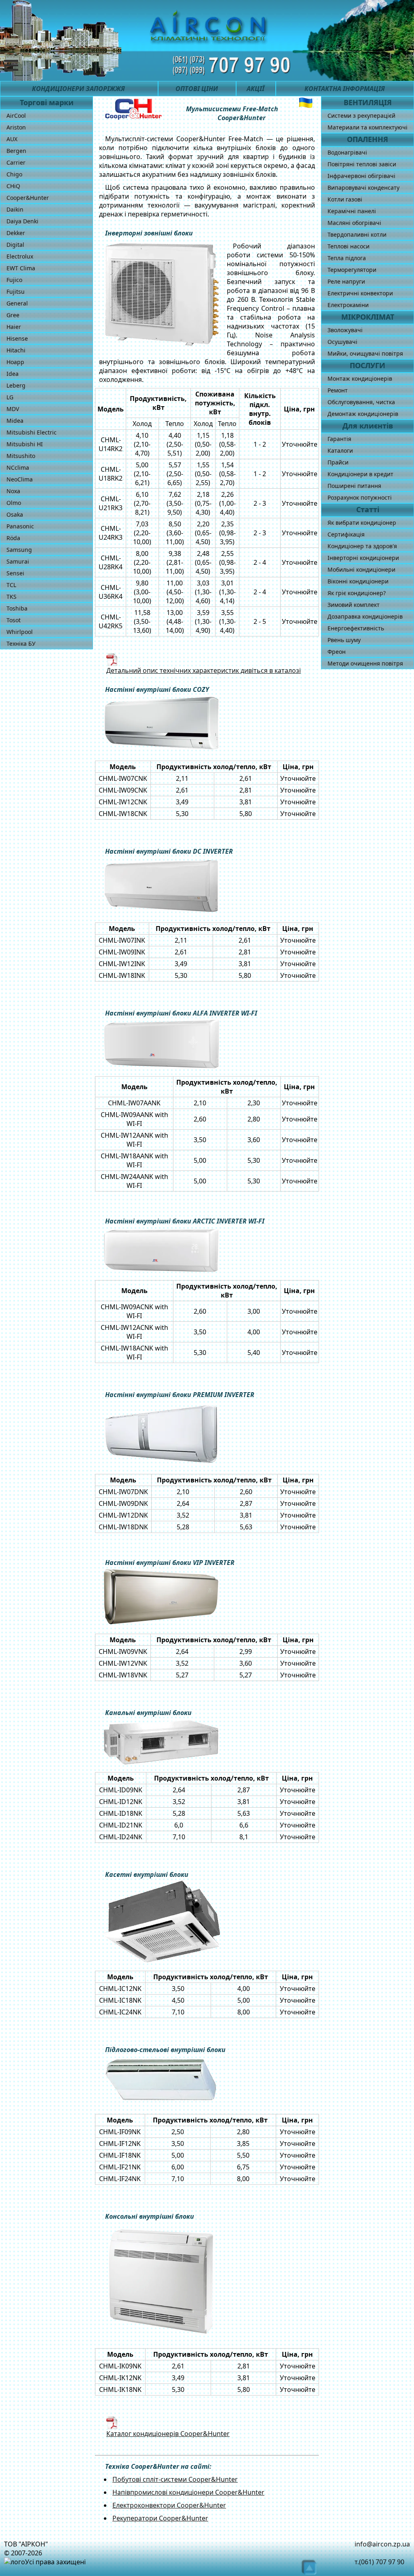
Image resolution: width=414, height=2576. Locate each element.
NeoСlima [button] (20, 479)
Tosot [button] (14, 620)
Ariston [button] (16, 127)
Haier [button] (14, 327)
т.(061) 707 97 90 (379, 2562)
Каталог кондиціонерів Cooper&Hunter (168, 2434)
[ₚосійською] (306, 103)
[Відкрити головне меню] (17, 65)
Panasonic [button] (20, 526)
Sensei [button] (15, 573)
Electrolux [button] (20, 256)
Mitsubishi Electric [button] (32, 432)
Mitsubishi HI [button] (25, 444)
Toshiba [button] (17, 608)
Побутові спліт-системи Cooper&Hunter (175, 2479)
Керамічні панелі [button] (352, 211)
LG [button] (10, 397)
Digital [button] (15, 245)
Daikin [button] (15, 209)
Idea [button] (13, 374)
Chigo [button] (14, 174)
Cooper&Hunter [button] (28, 198)
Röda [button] (13, 538)
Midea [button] (15, 421)
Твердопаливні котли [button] (357, 234)
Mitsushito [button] (21, 456)
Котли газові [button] (345, 199)
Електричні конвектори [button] (360, 293)
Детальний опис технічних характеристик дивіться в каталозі (204, 670)
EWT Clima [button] (21, 268)
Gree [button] (13, 315)
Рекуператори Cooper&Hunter (160, 2518)
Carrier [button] (16, 162)
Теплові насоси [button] (349, 246)
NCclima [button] (18, 467)
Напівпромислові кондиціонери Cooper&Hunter (188, 2492)
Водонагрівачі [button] (347, 152)
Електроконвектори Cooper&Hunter (169, 2505)
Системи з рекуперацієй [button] (361, 116)
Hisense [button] (17, 338)
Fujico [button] (14, 280)
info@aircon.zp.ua (382, 2544)
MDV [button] (13, 409)
